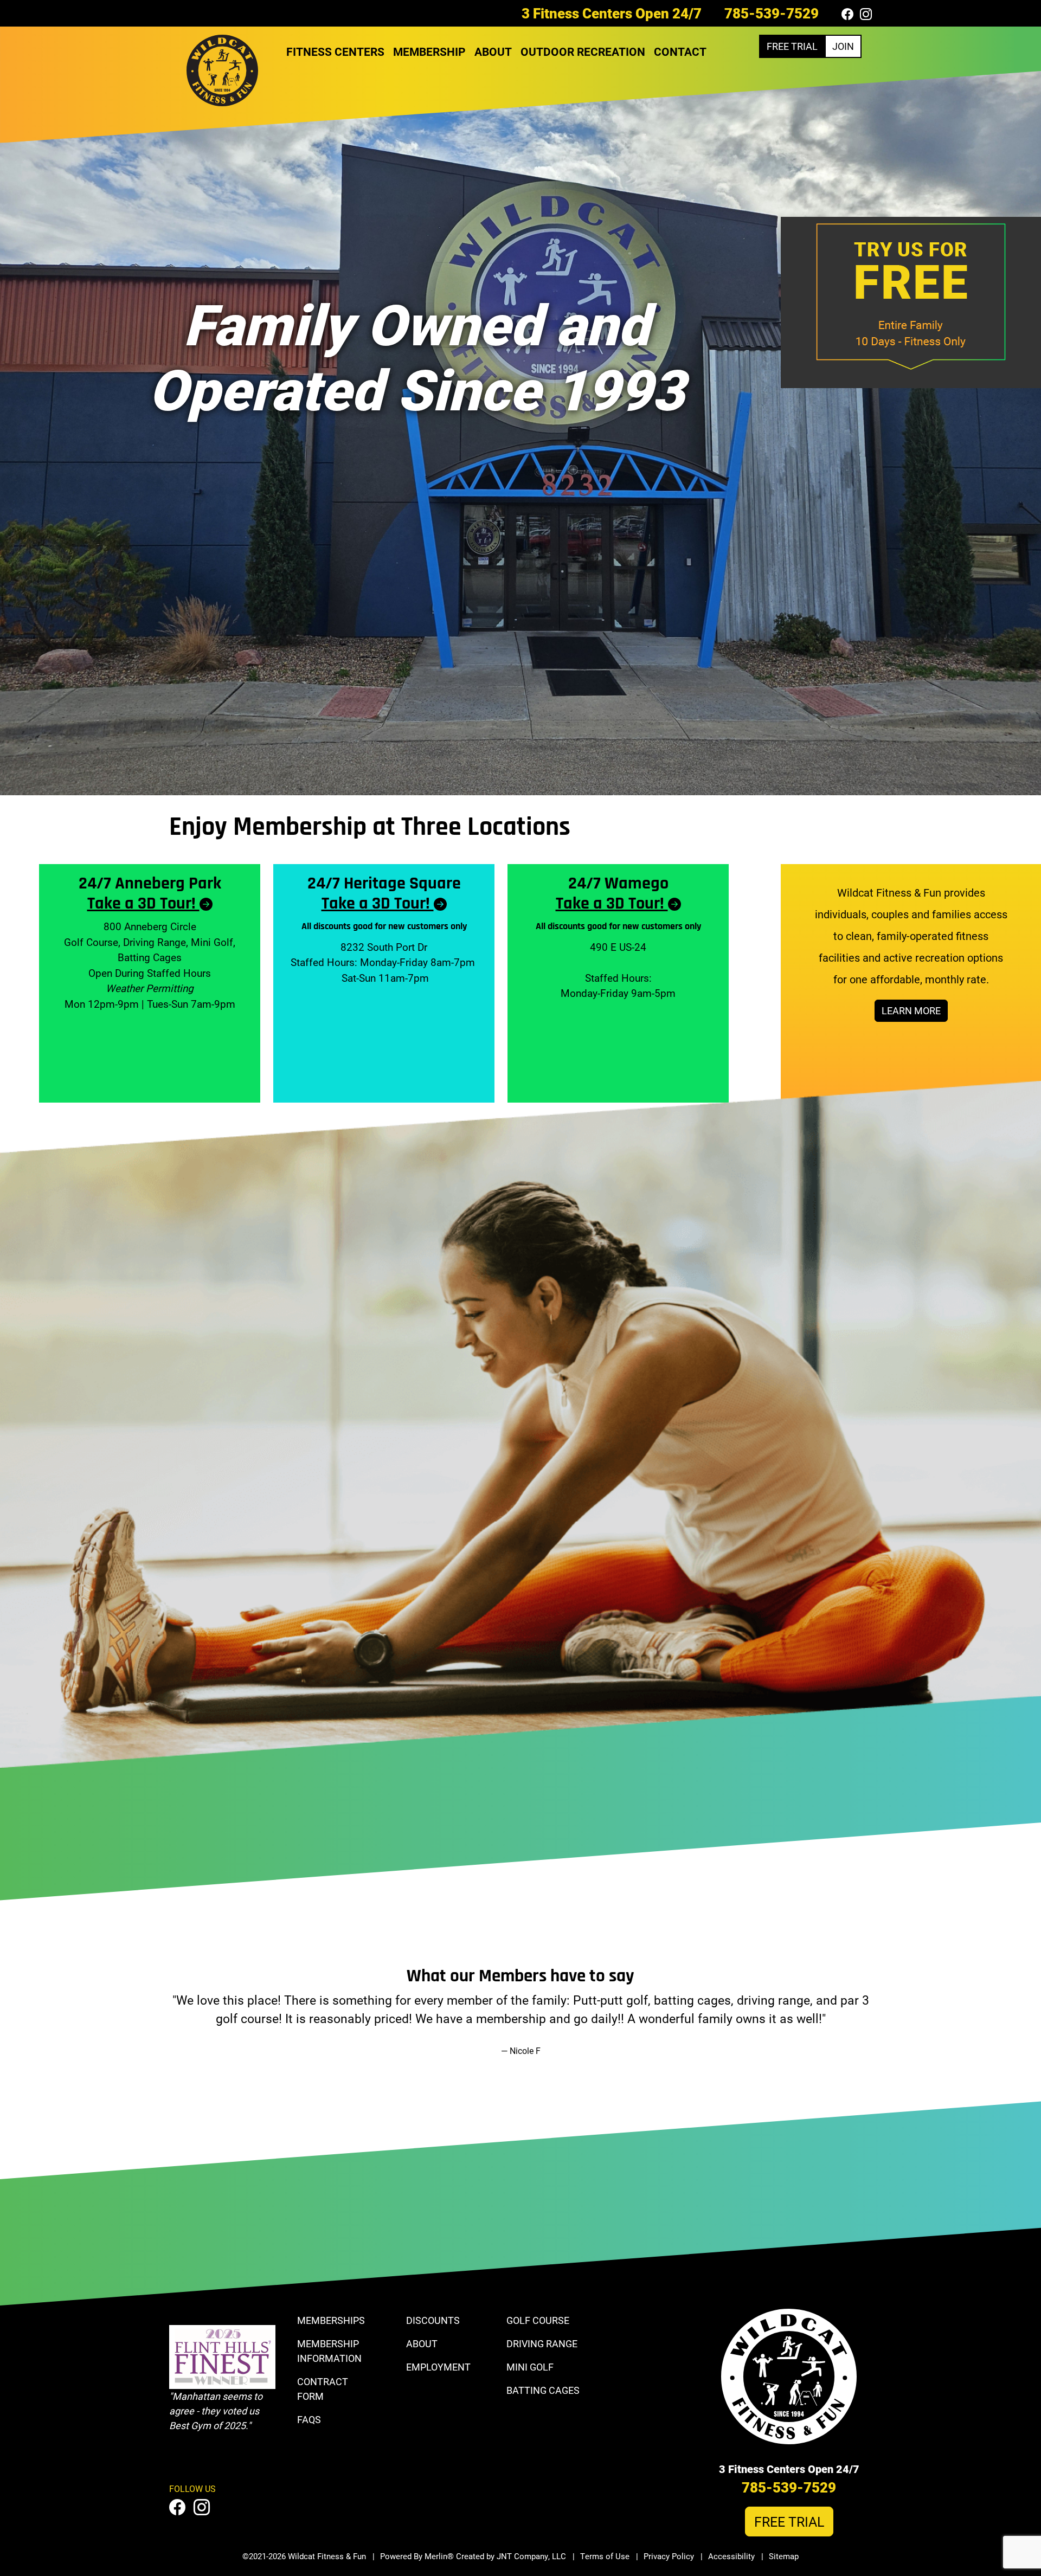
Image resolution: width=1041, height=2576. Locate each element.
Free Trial (792, 46)
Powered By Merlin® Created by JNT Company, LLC (473, 2556)
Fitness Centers (335, 51)
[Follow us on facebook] (847, 14)
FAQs (309, 2419)
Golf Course (538, 2320)
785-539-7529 (772, 13)
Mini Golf (530, 2367)
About (422, 2343)
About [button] (493, 51)
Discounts (433, 2320)
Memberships (331, 2320)
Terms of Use (605, 2556)
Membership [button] (429, 51)
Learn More (911, 1010)
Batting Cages (543, 2390)
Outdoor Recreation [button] (583, 51)
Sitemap (784, 2556)
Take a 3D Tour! (143, 904)
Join (843, 46)
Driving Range (542, 2343)
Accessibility (731, 2556)
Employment (438, 2367)
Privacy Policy (669, 2556)
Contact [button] (680, 51)
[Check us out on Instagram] (866, 14)
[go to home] (222, 73)
